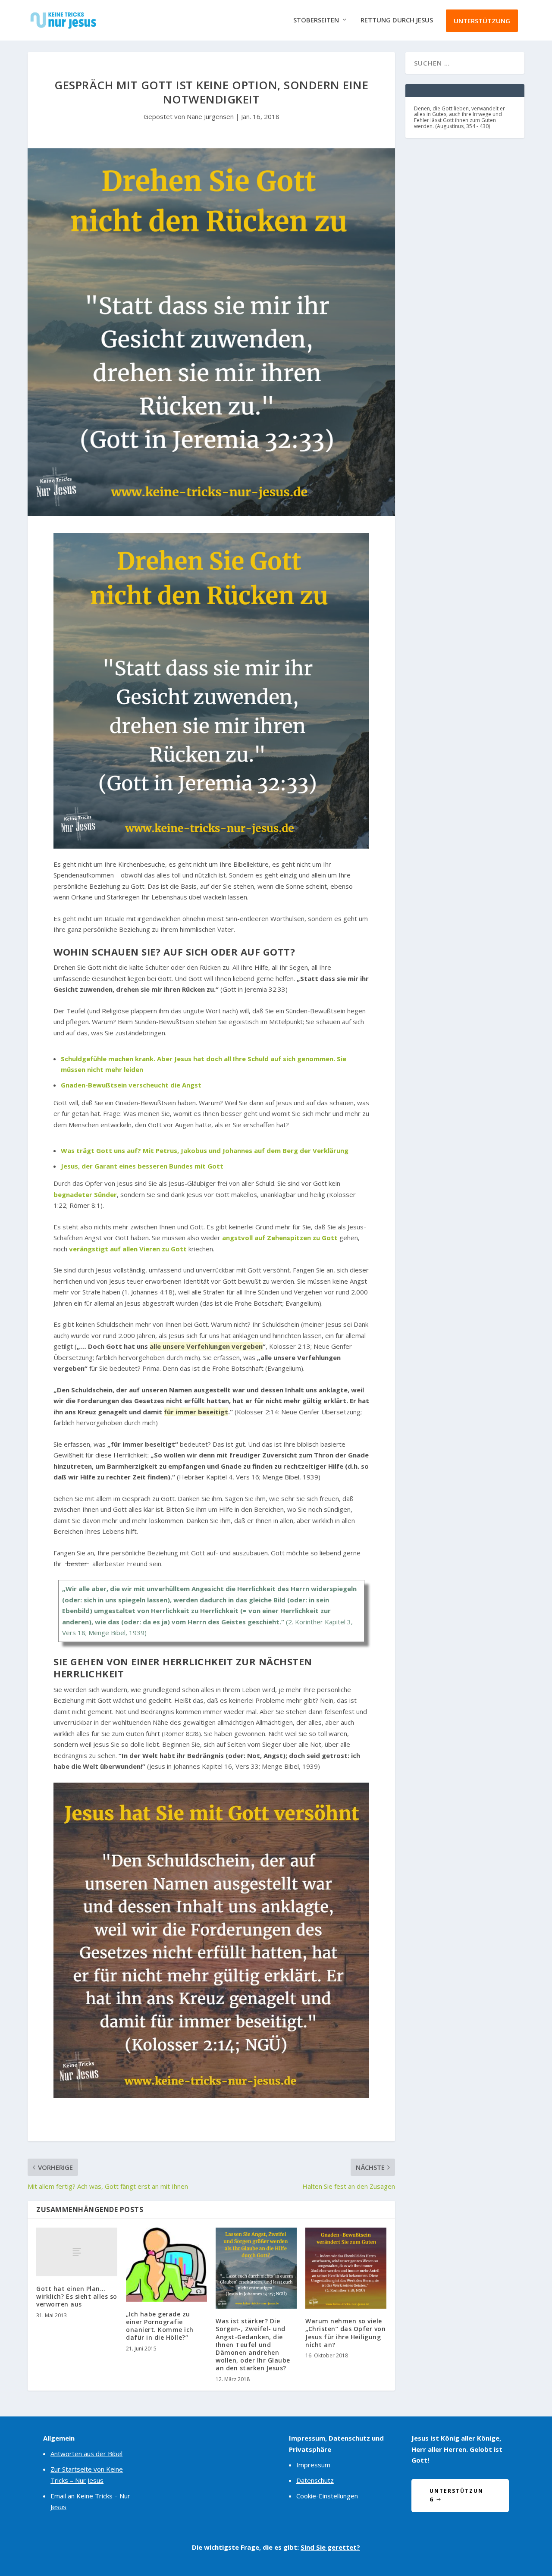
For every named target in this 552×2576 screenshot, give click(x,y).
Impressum (313, 2465)
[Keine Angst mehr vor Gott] (211, 691)
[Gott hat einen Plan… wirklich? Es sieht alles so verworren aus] (77, 2252)
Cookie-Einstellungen (327, 2496)
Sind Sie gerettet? (330, 2547)
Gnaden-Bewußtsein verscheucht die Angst (131, 1085)
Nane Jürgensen (210, 116)
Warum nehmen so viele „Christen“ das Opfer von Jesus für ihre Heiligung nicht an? (345, 2333)
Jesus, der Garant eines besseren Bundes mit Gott (142, 1166)
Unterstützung (482, 21)
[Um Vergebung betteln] (211, 1940)
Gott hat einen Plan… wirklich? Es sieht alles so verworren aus (77, 2296)
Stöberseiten (316, 20)
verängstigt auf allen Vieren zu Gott (128, 1249)
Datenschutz (315, 2480)
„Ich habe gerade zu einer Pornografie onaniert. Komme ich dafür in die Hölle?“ (160, 2326)
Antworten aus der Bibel (86, 2454)
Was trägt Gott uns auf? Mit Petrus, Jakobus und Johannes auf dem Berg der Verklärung (205, 1150)
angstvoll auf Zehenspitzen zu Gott (280, 1238)
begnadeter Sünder (85, 1194)
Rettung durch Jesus (397, 20)
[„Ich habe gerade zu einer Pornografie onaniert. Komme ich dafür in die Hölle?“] (166, 2265)
